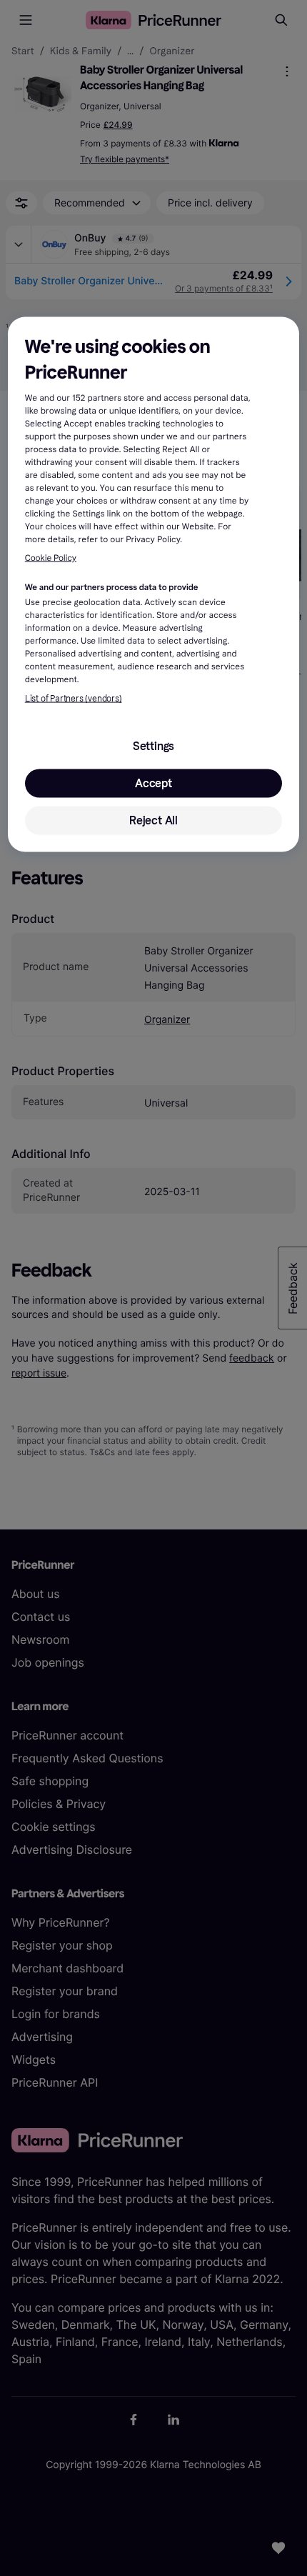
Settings (153, 746)
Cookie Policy (51, 558)
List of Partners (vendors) (74, 699)
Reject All (153, 820)
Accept (153, 783)
